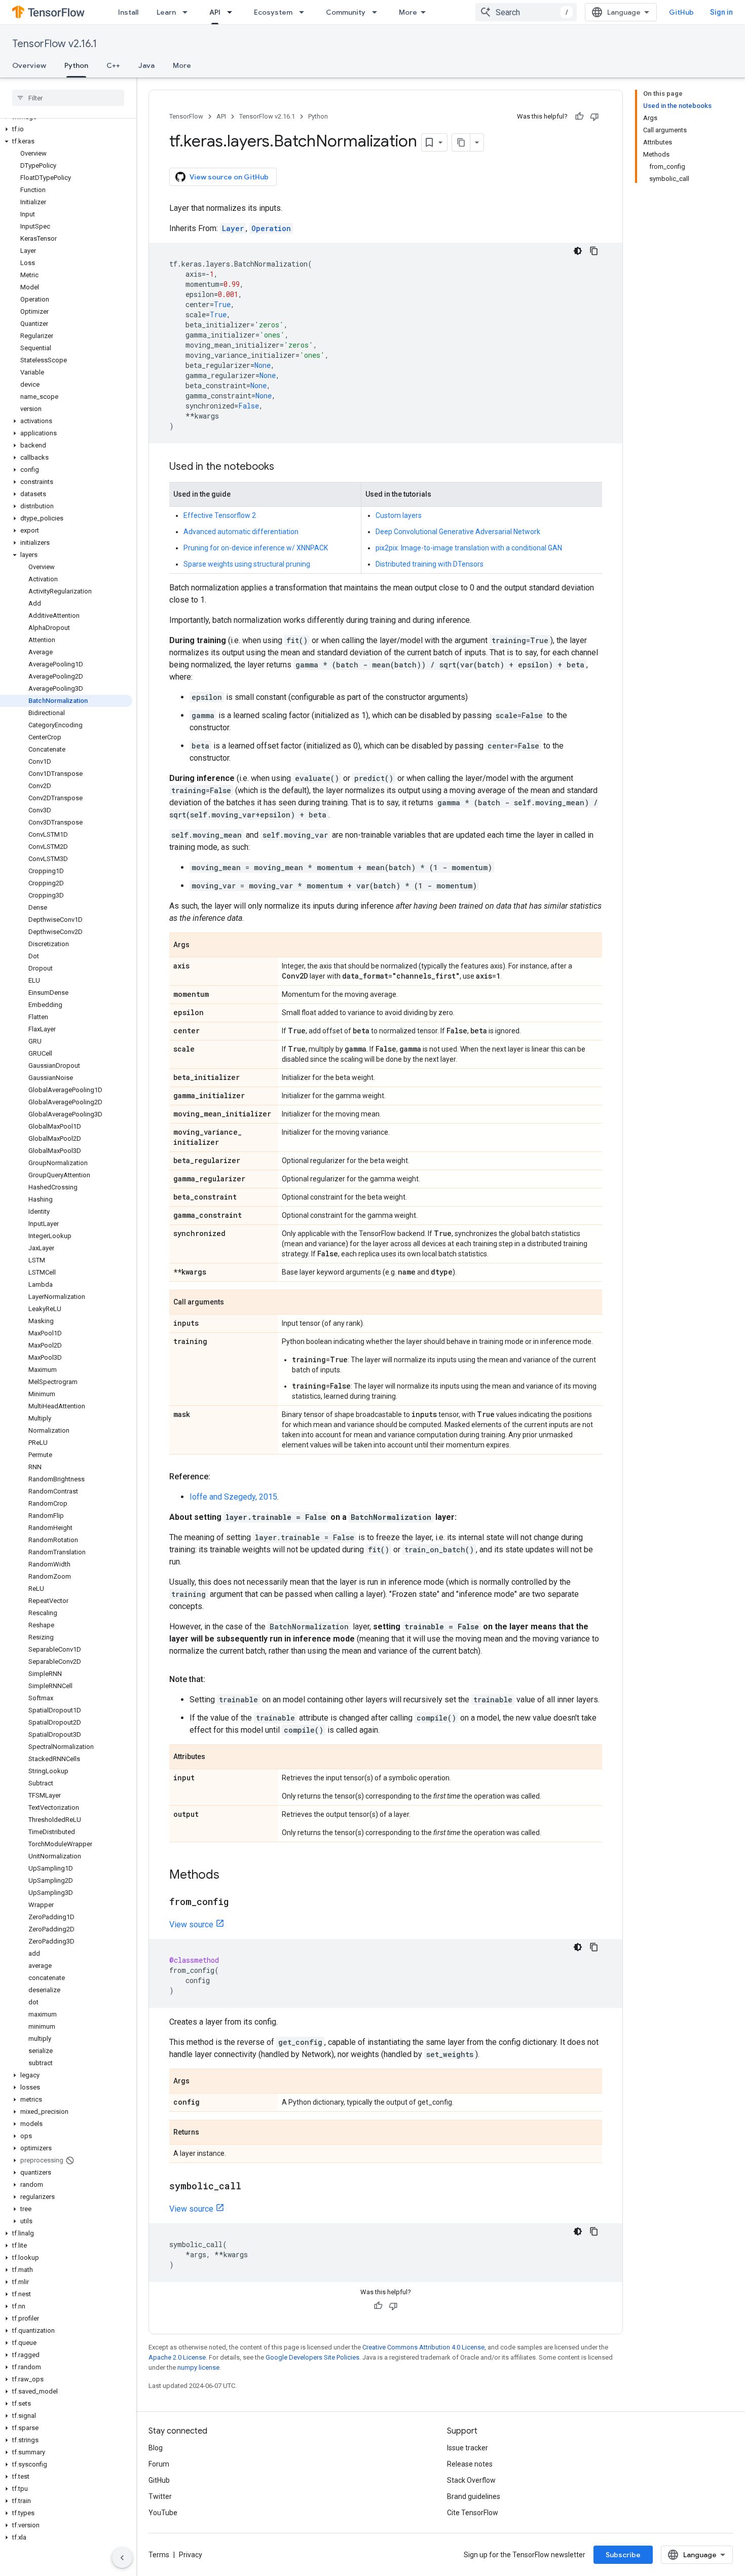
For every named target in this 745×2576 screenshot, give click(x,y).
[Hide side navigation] (122, 2558)
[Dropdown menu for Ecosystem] (305, 12)
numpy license (198, 2367)
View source (191, 1925)
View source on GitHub (229, 177)
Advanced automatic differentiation (241, 532)
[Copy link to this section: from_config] (239, 1902)
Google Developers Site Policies (312, 2357)
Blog (156, 2448)
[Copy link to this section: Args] (200, 946)
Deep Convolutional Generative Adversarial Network (458, 532)
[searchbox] (68, 98)
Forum (159, 2464)
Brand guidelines (474, 2496)
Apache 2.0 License (177, 2357)
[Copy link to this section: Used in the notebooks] (284, 467)
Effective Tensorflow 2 (220, 515)
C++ (113, 65)
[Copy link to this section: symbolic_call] (251, 2187)
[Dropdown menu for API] (233, 12)
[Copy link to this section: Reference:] (220, 1477)
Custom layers (399, 515)
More (408, 12)
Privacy (191, 2555)
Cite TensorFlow (473, 2513)
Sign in (721, 12)
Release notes (470, 2464)
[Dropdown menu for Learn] (188, 12)
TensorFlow (186, 116)
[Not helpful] (594, 117)
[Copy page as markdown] (461, 142)
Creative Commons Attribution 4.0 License (423, 2347)
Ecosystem (273, 12)
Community (346, 12)
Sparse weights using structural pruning (247, 564)
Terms (159, 2555)
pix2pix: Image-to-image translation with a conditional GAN (469, 548)
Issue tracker (468, 2448)
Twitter (160, 2496)
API (215, 12)
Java (146, 65)
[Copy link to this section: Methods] (230, 1876)
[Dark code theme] (578, 251)
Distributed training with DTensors (430, 564)
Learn (166, 12)
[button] (66, 129)
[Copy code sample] (594, 251)
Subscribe (623, 2555)
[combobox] (526, 12)
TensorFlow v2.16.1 (54, 44)
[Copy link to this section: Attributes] (215, 1758)
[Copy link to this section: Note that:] (215, 1679)
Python (76, 65)
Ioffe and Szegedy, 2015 (233, 1497)
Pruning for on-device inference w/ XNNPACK (256, 548)
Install (128, 12)
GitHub (681, 12)
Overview (29, 65)
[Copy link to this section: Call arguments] (234, 1303)
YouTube (163, 2513)
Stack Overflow (471, 2480)
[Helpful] (579, 117)
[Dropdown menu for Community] (378, 12)
